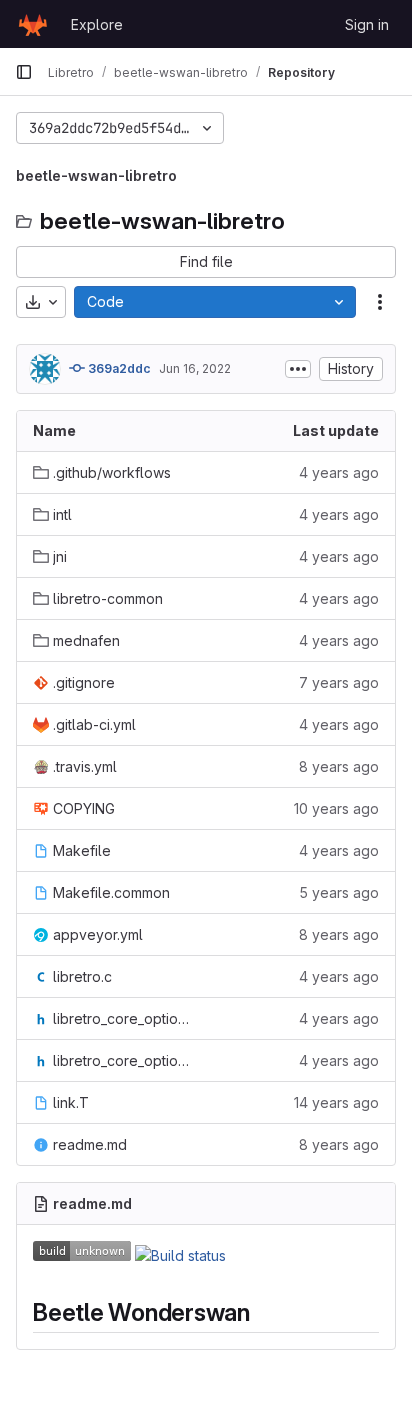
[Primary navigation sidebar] (24, 72)
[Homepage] (33, 24)
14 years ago (336, 1102)
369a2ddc (118, 368)
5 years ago (339, 892)
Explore (97, 24)
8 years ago (339, 766)
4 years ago (339, 472)
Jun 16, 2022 (195, 368)
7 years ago (339, 682)
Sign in (367, 24)
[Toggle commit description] (298, 369)
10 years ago (336, 808)
